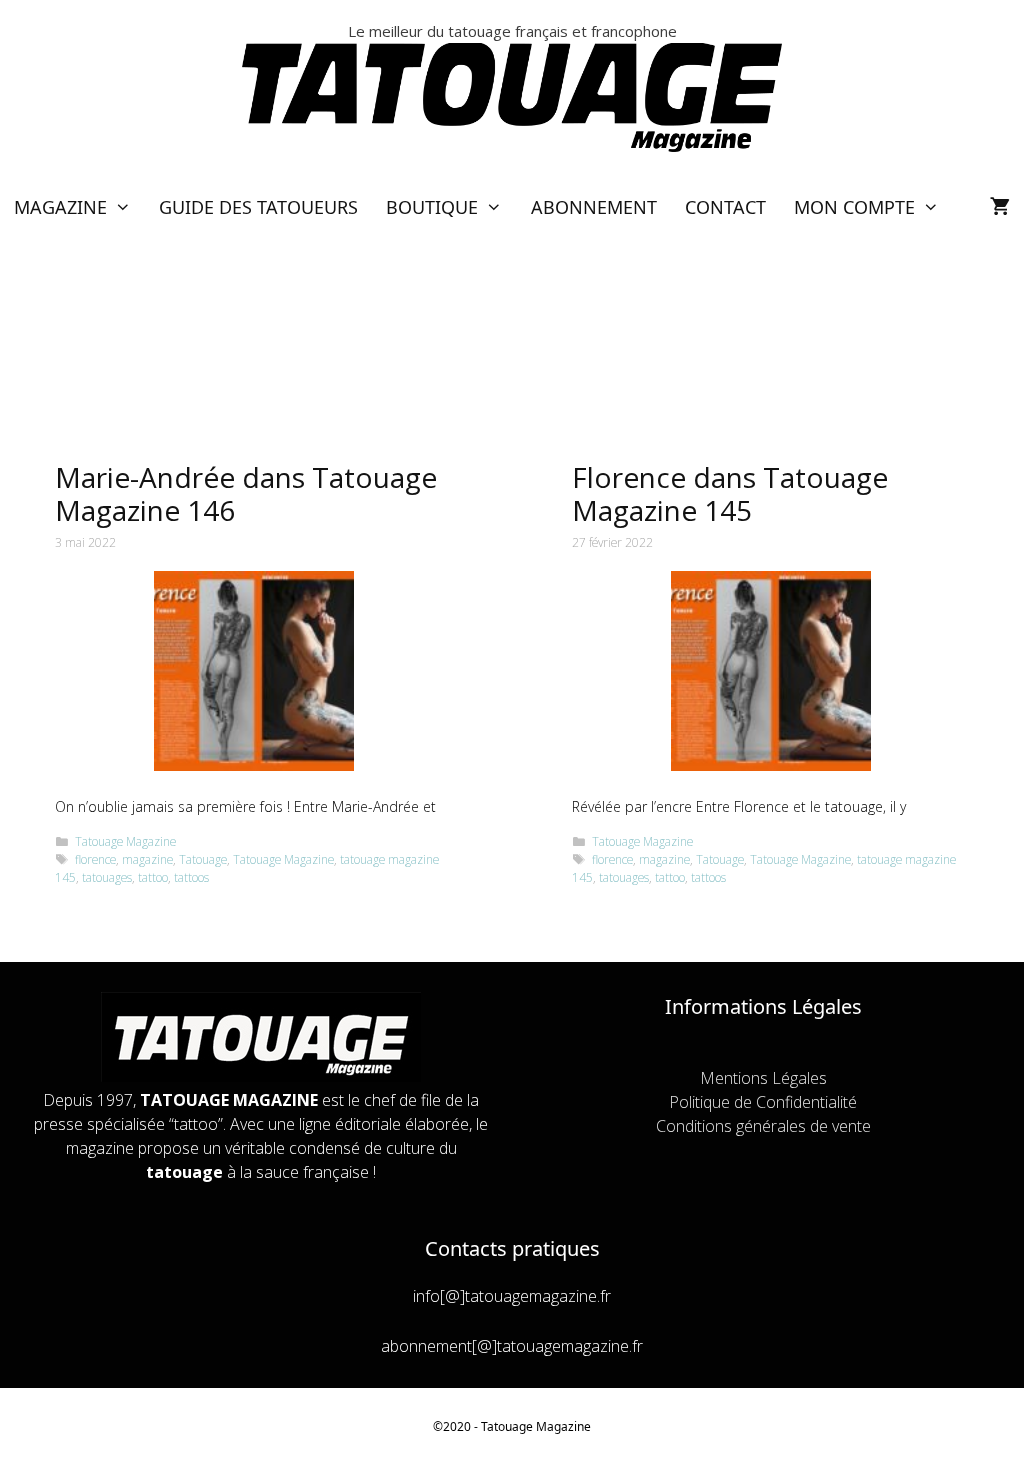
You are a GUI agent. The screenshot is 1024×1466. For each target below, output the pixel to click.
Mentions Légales (763, 1078)
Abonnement (594, 207)
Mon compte (854, 207)
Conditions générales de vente (763, 1126)
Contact (725, 207)
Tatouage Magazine (125, 841)
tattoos (191, 877)
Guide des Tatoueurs (258, 207)
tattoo (153, 877)
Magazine (60, 207)
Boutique (432, 207)
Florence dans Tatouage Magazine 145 (730, 494)
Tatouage (203, 859)
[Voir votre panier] (1000, 207)
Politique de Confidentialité (763, 1102)
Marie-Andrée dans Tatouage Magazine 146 (246, 494)
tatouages (107, 877)
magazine (147, 859)
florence (95, 859)
